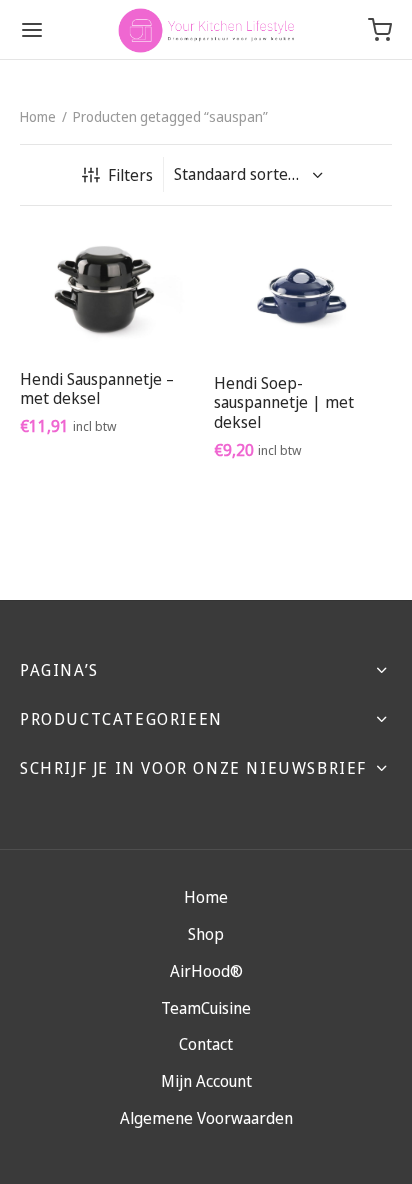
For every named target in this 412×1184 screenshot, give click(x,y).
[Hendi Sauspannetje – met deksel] (109, 290)
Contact (206, 1044)
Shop (206, 934)
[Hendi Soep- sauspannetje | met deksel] (303, 292)
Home (38, 116)
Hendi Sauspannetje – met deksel (97, 387)
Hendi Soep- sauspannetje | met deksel (284, 402)
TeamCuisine (206, 1008)
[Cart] (380, 30)
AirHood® (206, 971)
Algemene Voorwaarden (206, 1118)
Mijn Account (206, 1081)
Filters (130, 175)
